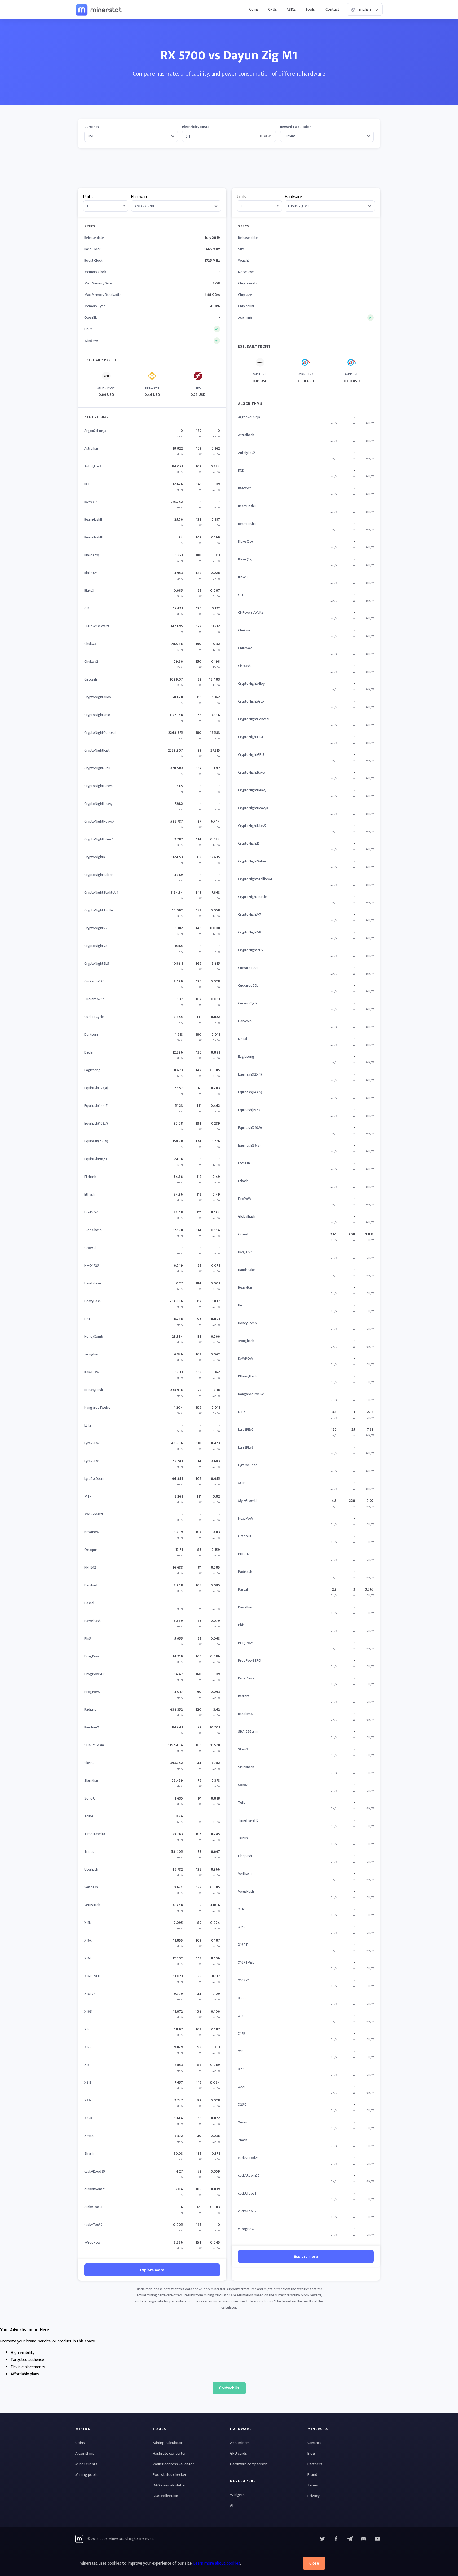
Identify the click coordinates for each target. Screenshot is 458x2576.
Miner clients (86, 2464)
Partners (315, 2464)
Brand (312, 2475)
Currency (92, 127)
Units (88, 197)
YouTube (364, 2539)
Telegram (350, 2539)
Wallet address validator (173, 2464)
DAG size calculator (169, 2485)
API (233, 2505)
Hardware (140, 197)
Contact (332, 9)
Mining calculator (168, 2443)
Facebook (336, 2539)
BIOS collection (165, 2496)
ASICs (291, 9)
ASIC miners (240, 2443)
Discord (377, 2539)
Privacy (314, 2496)
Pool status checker (169, 2475)
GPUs (273, 9)
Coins (254, 9)
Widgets (237, 2495)
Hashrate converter (169, 2453)
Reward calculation (296, 127)
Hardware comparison (249, 2464)
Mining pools (86, 2475)
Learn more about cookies (217, 2563)
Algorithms (85, 2453)
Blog (311, 2453)
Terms (313, 2485)
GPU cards (239, 2453)
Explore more (152, 2270)
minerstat (99, 10)
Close (314, 2563)
